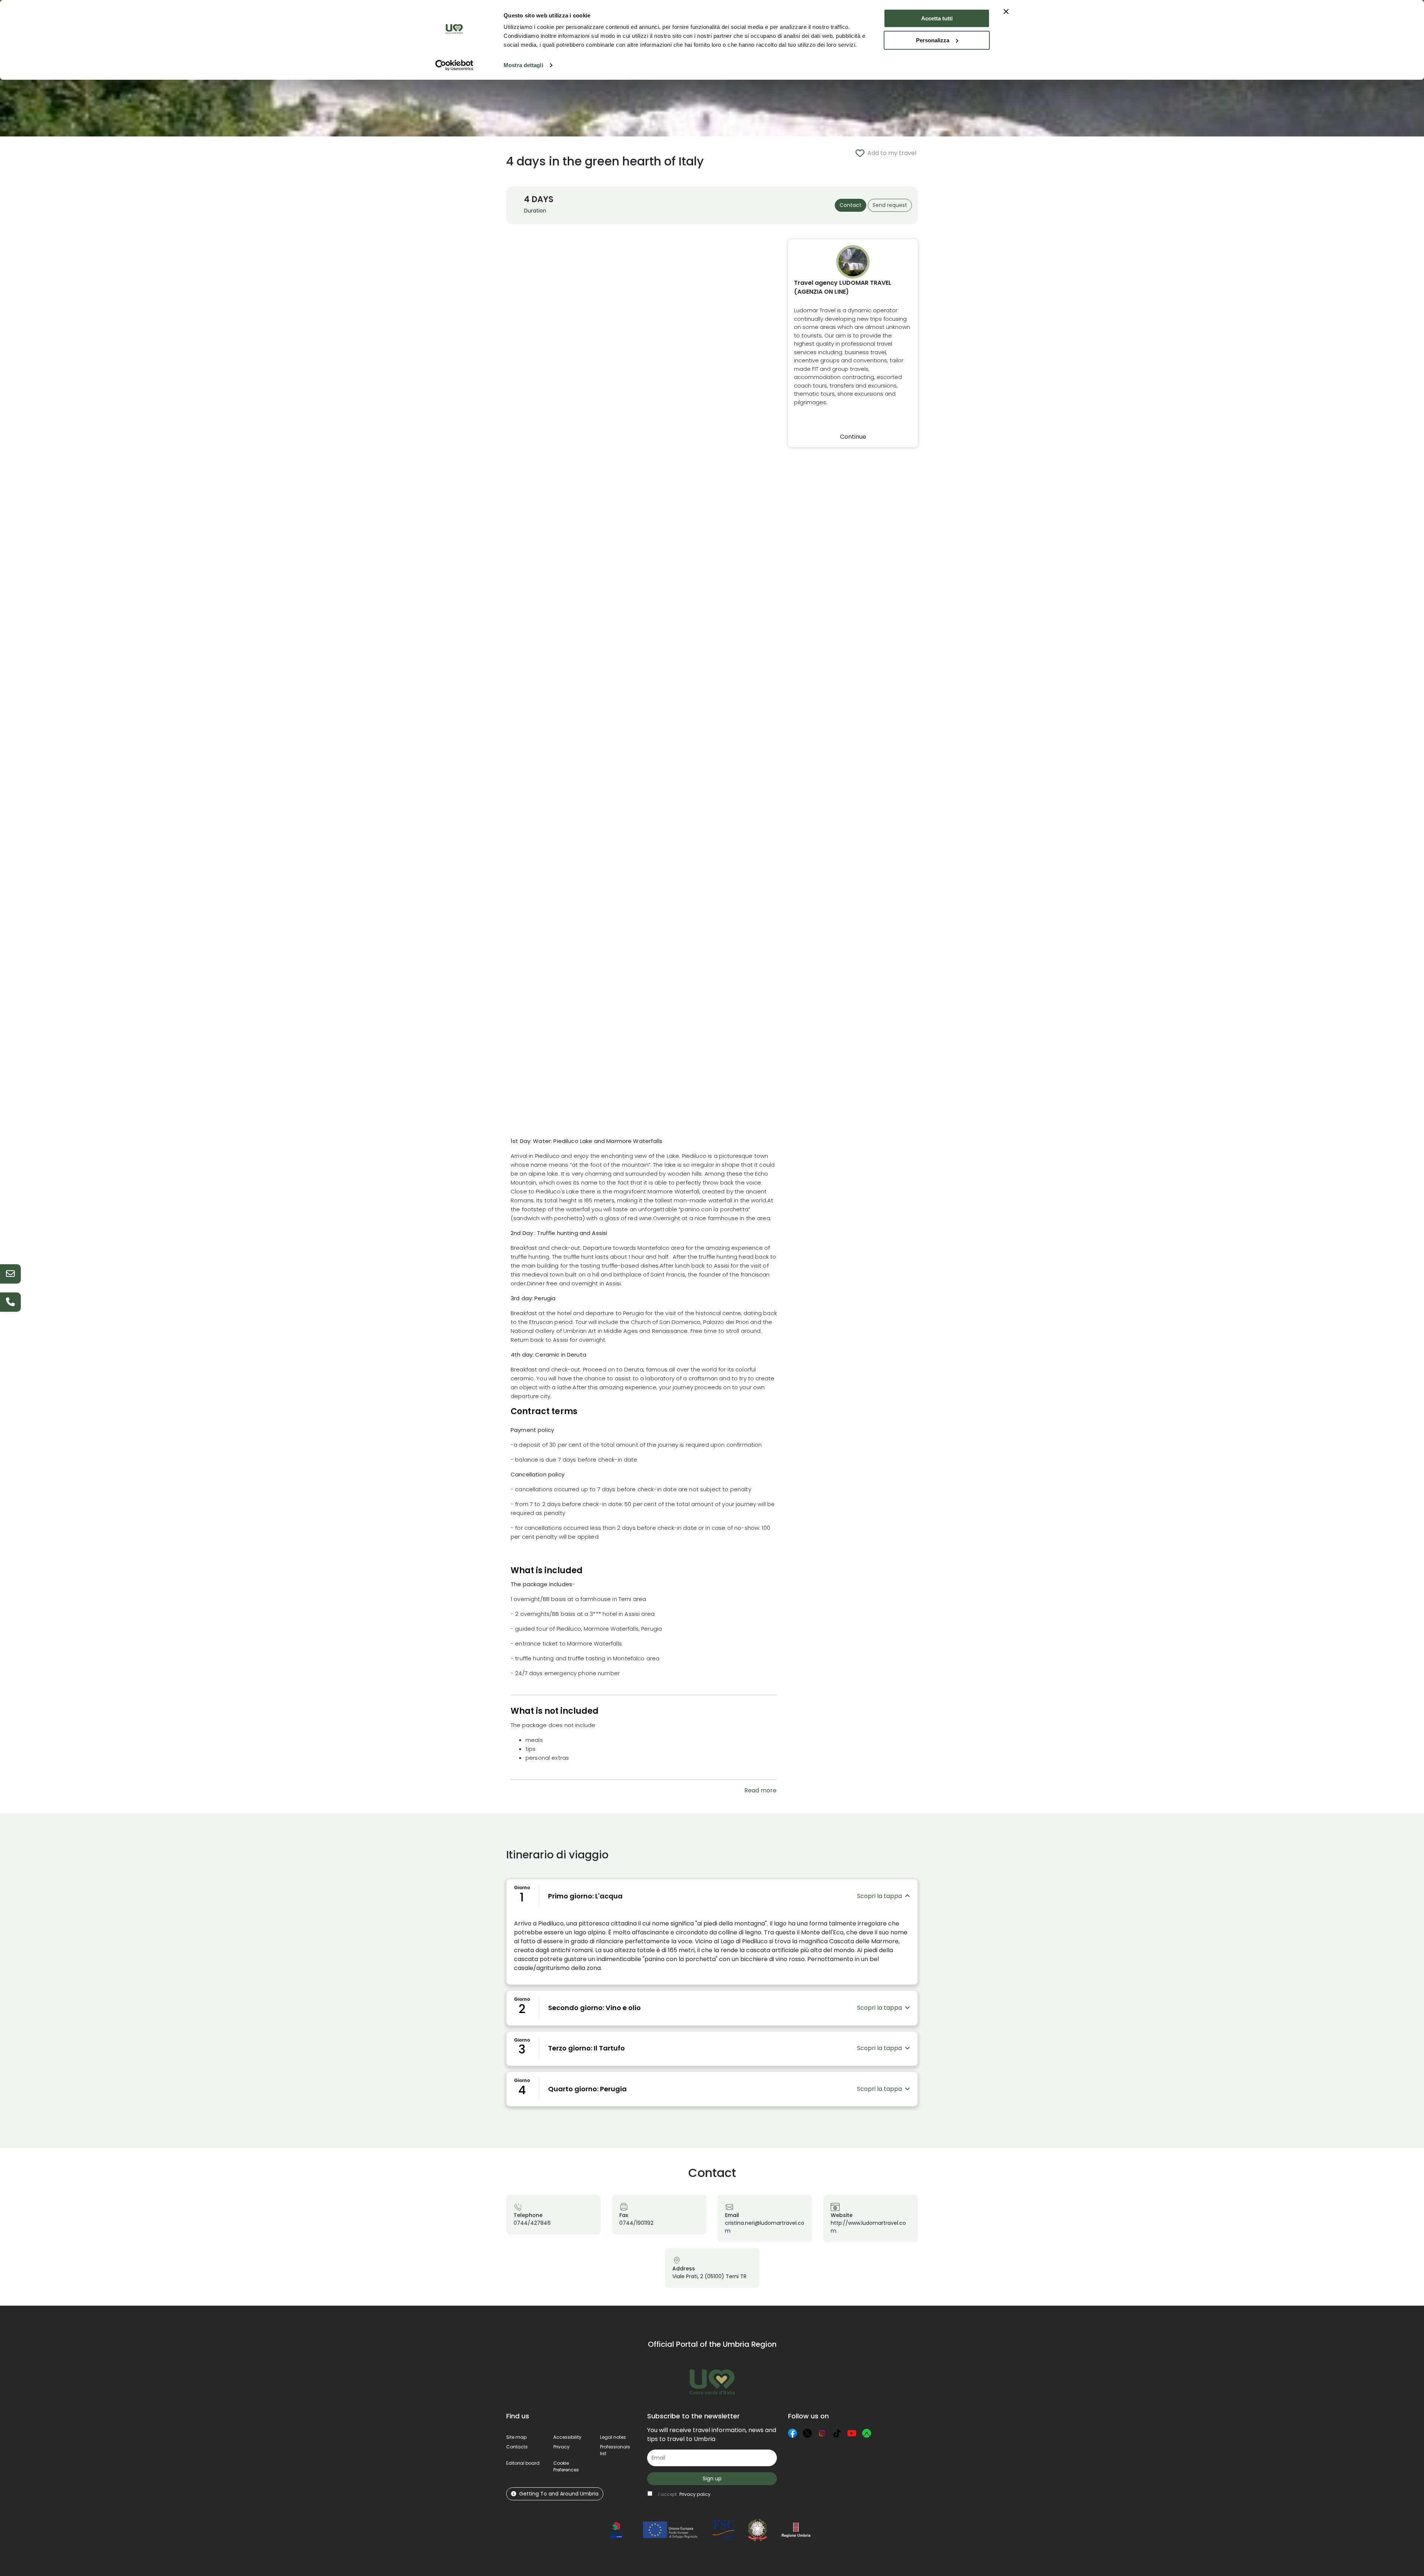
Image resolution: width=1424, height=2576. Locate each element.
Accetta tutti (937, 18)
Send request (890, 205)
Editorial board (523, 2463)
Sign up (712, 2478)
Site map (516, 2437)
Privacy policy (695, 2494)
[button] (566, 2466)
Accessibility (567, 2437)
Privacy (561, 2447)
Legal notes (613, 2437)
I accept (684, 2494)
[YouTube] (852, 2433)
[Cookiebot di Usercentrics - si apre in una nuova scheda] (454, 65)
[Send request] (10, 1274)
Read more (760, 1790)
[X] (807, 2433)
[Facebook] (792, 2433)
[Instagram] (822, 2433)
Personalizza (933, 40)
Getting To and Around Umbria (559, 2494)
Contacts (517, 2447)
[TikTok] (837, 2433)
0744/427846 (532, 2223)
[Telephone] (10, 1302)
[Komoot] (867, 2433)
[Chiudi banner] (1006, 11)
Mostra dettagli (523, 65)
